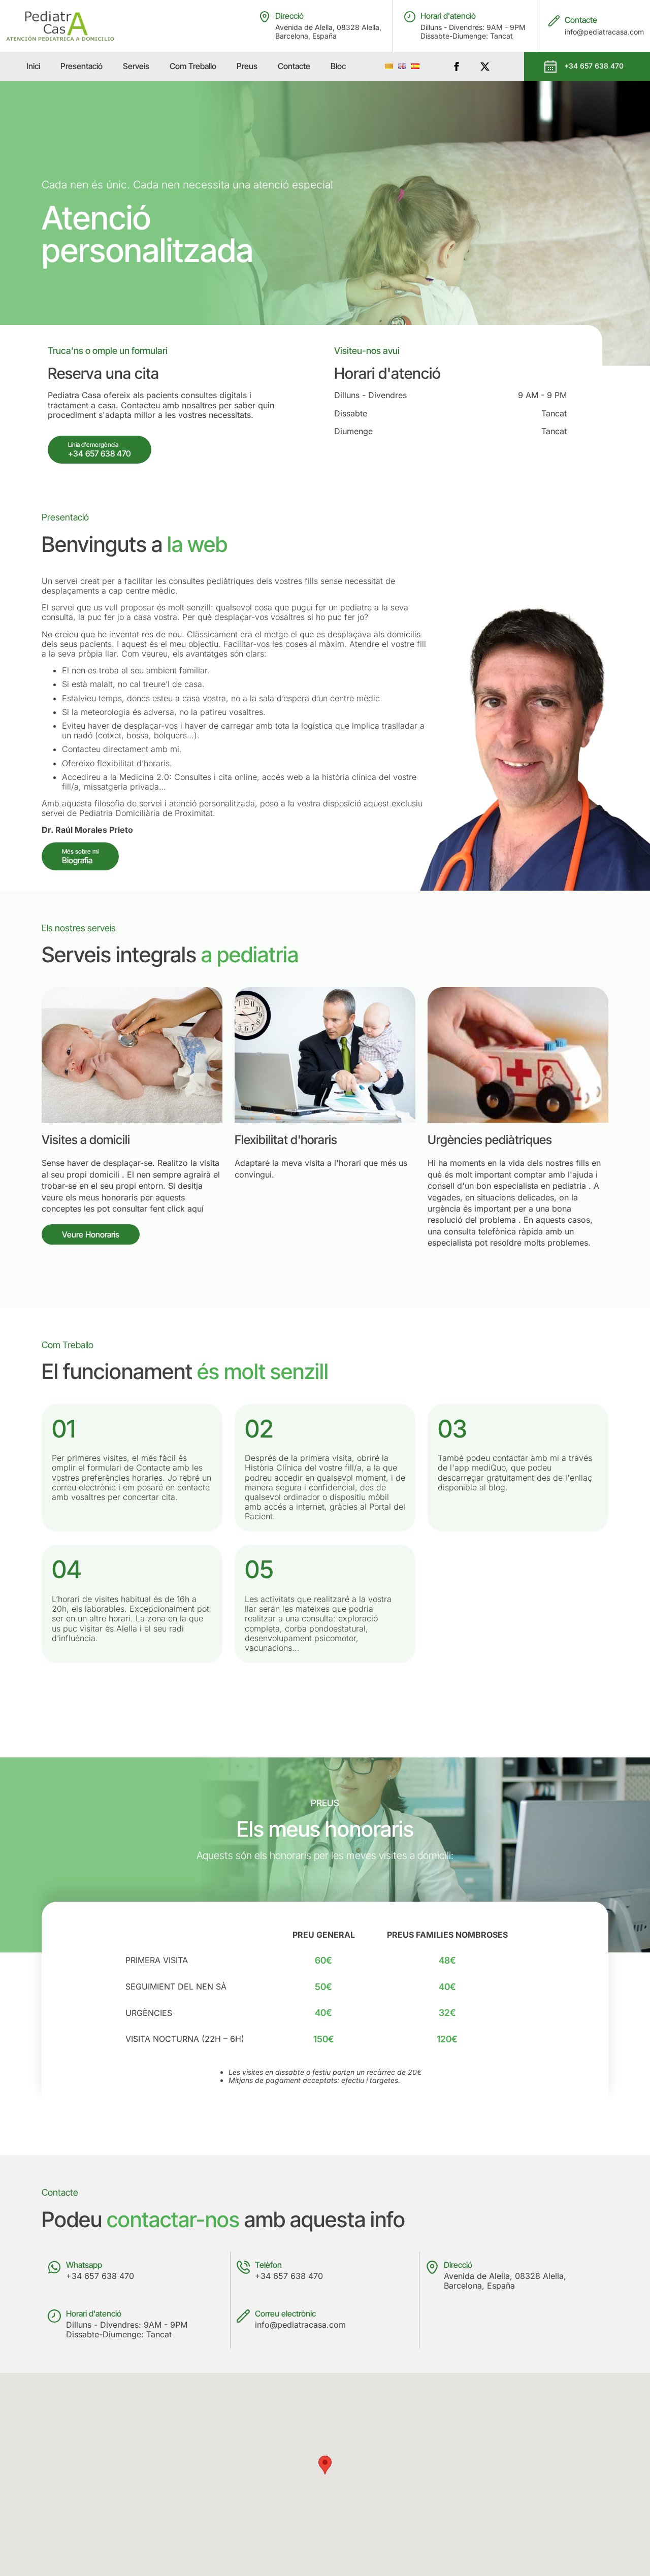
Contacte (294, 66)
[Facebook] (457, 67)
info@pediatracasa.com (604, 32)
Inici (33, 66)
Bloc (338, 66)
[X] (485, 67)
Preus (247, 66)
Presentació (82, 66)
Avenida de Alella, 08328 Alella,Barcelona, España (328, 32)
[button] (325, 2465)
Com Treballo (193, 66)
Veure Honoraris (91, 1234)
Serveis (136, 66)
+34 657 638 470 (100, 2276)
